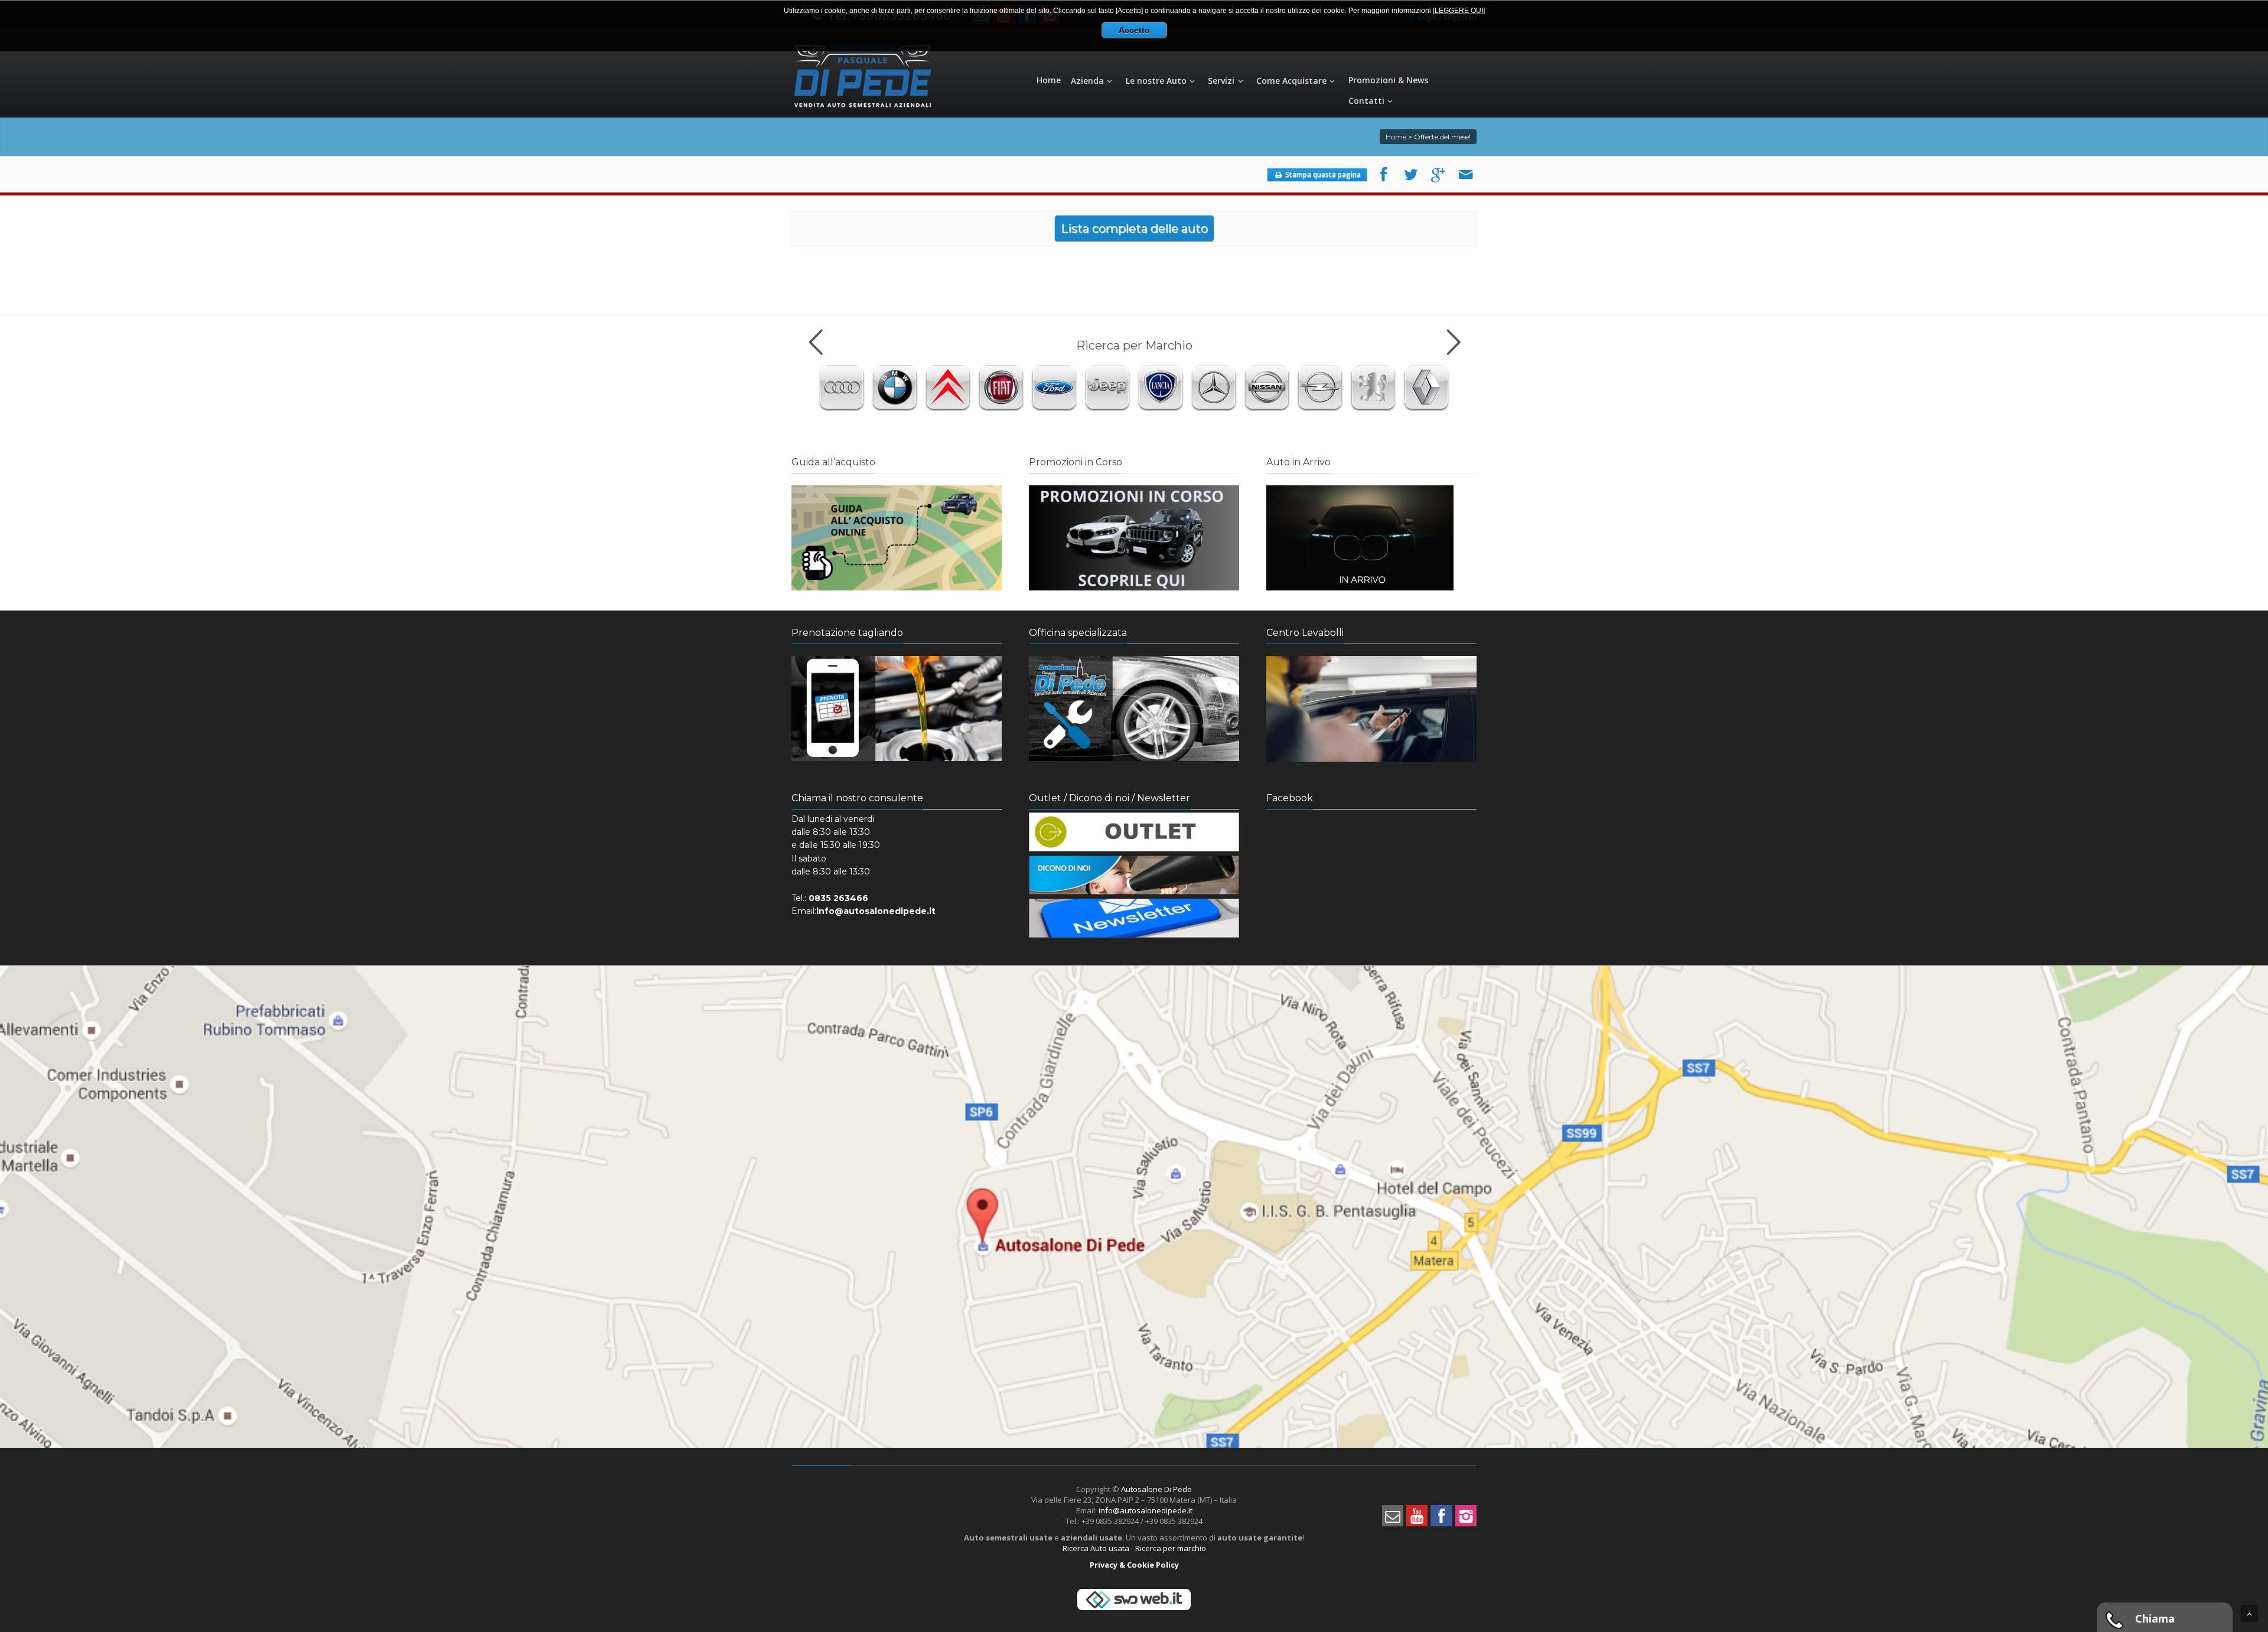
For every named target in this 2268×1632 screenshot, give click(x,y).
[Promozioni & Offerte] (1134, 587)
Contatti (1366, 101)
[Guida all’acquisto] (897, 587)
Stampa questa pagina (1322, 174)
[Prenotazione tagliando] (897, 758)
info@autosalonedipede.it (1146, 1510)
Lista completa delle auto (1134, 229)
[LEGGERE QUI (1458, 11)
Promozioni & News (1388, 80)
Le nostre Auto (1156, 81)
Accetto (1134, 30)
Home (1049, 80)
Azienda (1087, 81)
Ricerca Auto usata (1096, 1548)
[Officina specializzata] (1134, 758)
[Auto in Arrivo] (1360, 587)
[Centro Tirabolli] (1371, 758)
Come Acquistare (1291, 81)
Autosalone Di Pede (1156, 1489)
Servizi (1221, 81)
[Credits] (1134, 1609)
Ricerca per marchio (1171, 1548)
